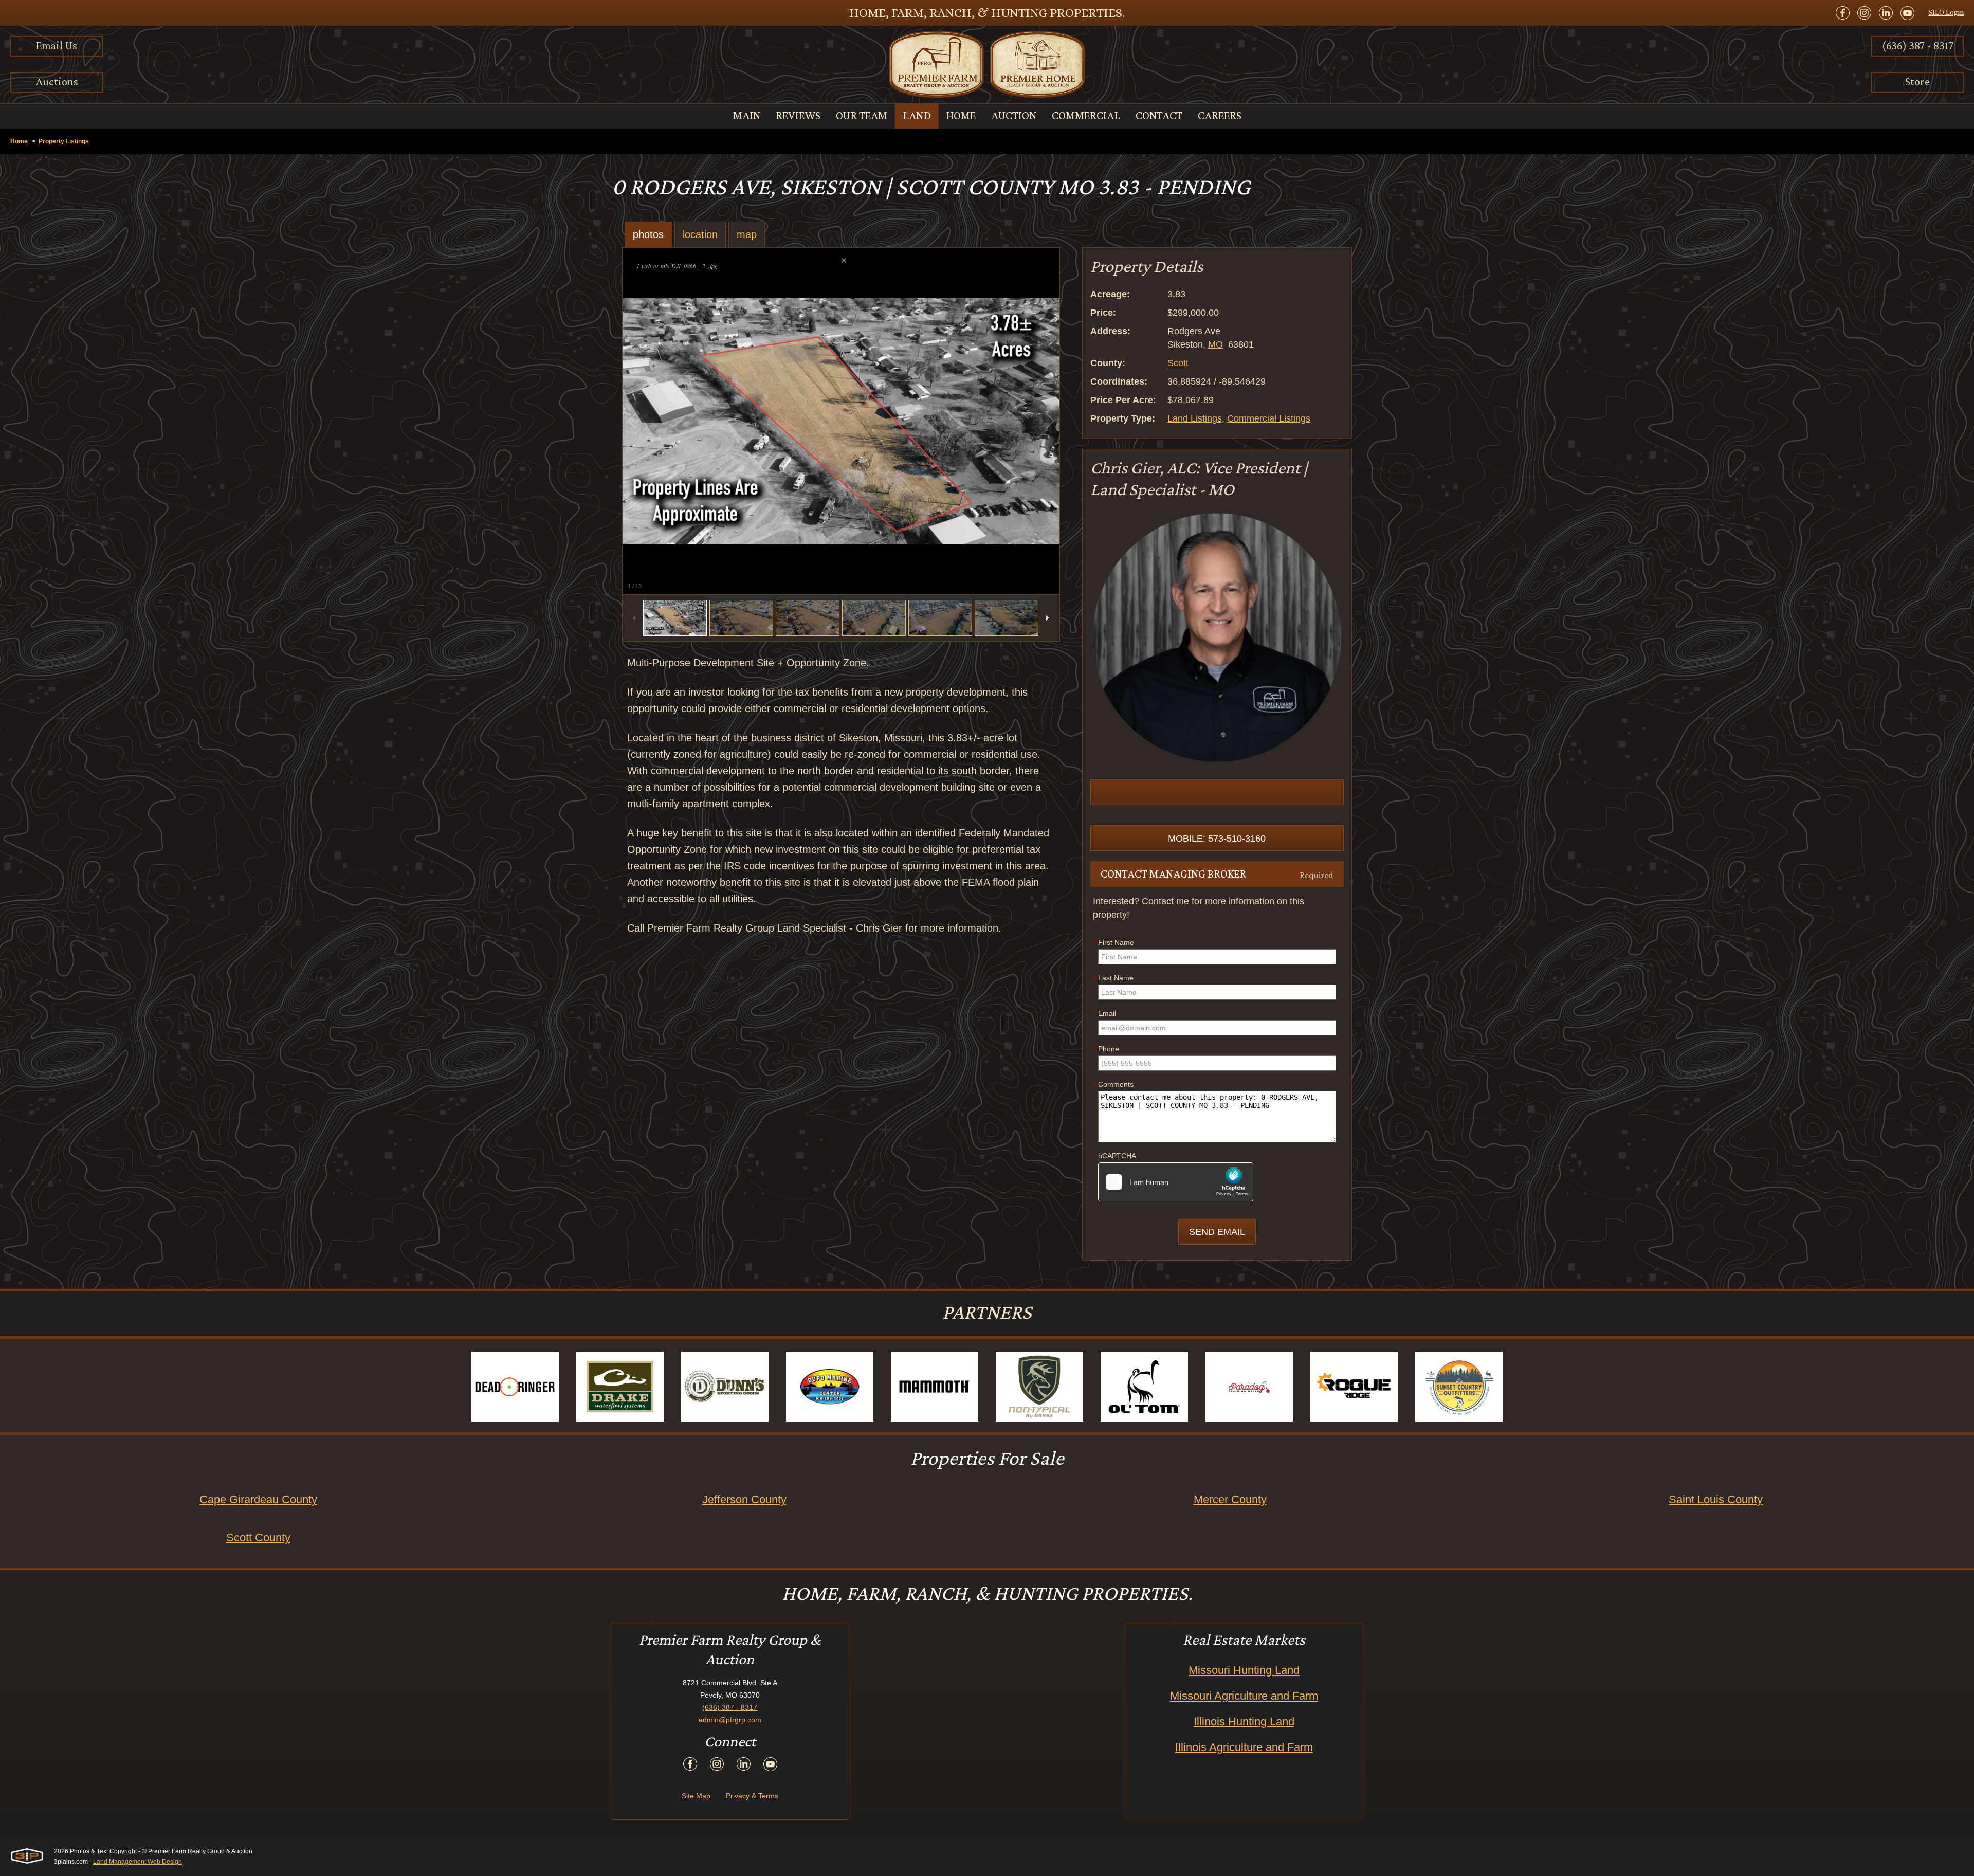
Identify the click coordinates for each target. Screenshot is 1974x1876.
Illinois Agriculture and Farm (1244, 1747)
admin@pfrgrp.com (730, 1720)
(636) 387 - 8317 (1918, 45)
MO (1216, 344)
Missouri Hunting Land (1244, 1670)
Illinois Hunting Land (1244, 1722)
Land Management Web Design (138, 1862)
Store (1917, 81)
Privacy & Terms (752, 1796)
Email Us (57, 45)
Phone (1106, 1049)
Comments (1113, 1085)
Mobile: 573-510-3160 (1217, 839)
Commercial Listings (1269, 418)
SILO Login (1946, 12)
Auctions (57, 81)
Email (1104, 1014)
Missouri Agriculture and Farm (1244, 1696)
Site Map (696, 1796)
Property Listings (64, 141)
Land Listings (1195, 418)
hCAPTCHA (1114, 1156)
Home (19, 141)
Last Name (1113, 978)
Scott (1178, 363)
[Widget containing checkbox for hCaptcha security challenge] (1176, 1182)
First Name (1113, 943)
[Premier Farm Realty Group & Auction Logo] (987, 64)
